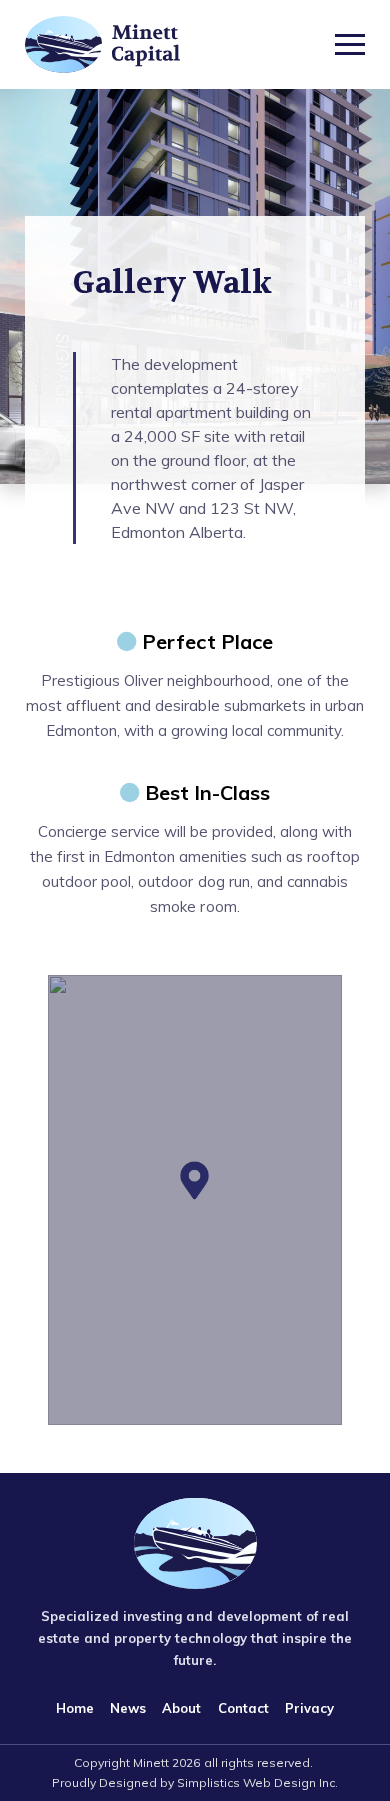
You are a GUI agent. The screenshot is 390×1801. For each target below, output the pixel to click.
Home (75, 1708)
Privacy (309, 1708)
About (181, 1708)
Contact (243, 1708)
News (128, 1708)
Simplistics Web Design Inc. (258, 1782)
